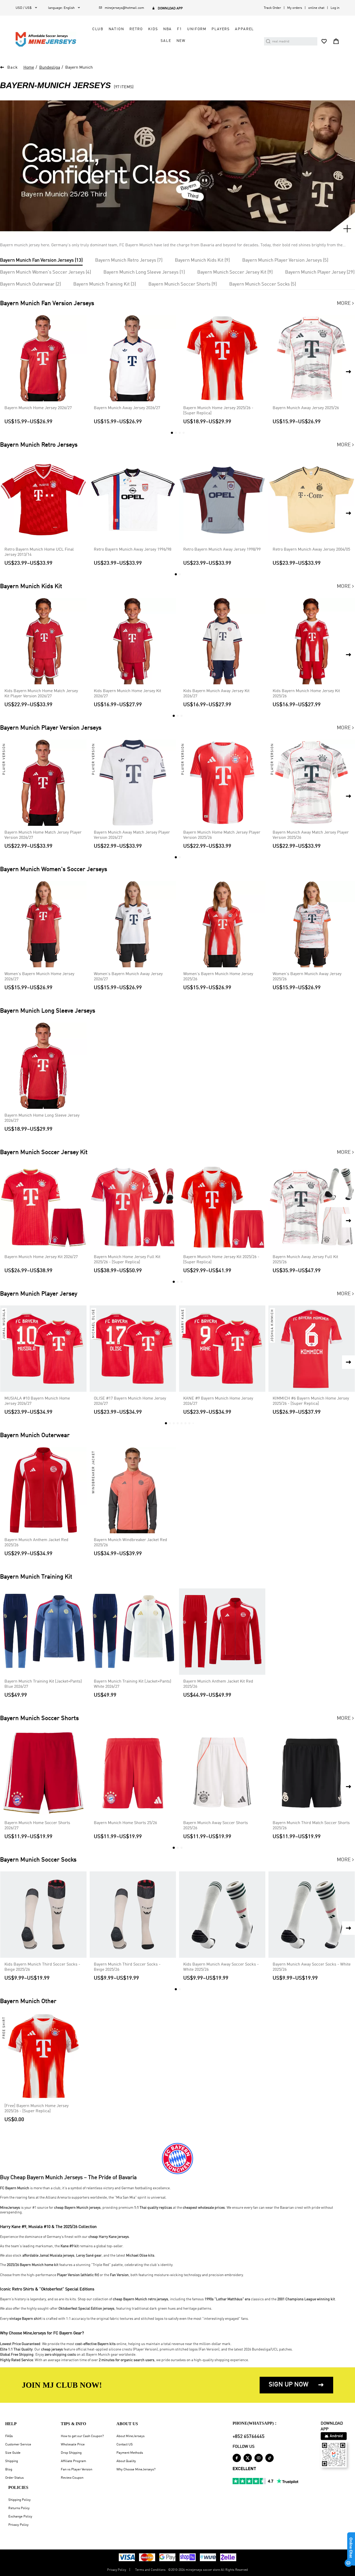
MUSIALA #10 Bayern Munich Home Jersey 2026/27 (37, 1401)
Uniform (197, 29)
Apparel (244, 29)
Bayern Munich (79, 68)
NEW (181, 41)
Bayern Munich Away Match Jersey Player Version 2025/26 (311, 835)
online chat (316, 8)
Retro (136, 29)
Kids (153, 29)
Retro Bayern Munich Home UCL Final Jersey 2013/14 (39, 552)
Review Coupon (72, 2478)
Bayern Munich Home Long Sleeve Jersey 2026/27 (42, 1118)
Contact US (125, 2445)
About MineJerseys (130, 2436)
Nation (116, 29)
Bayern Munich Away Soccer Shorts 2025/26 (216, 1826)
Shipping (12, 2461)
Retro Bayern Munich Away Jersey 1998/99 (222, 550)
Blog (9, 2469)
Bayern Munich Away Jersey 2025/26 (306, 408)
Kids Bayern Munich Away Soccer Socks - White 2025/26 (221, 1967)
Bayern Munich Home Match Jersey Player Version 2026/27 (43, 835)
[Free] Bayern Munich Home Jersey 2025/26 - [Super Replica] (37, 2109)
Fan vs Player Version (77, 2469)
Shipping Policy (19, 2500)
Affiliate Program (73, 2461)
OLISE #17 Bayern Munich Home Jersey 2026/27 (130, 1401)
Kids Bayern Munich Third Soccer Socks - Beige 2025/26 (42, 1967)
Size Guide (13, 2453)
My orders (295, 8)
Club (98, 29)
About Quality (126, 2461)
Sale (166, 41)
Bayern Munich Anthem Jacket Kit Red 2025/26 (218, 1684)
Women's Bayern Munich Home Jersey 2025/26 (218, 977)
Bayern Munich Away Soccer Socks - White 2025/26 (312, 1967)
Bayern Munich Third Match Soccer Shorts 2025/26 (311, 1826)
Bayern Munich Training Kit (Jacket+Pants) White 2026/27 (133, 1684)
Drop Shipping (71, 2453)
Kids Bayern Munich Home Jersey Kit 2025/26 (306, 694)
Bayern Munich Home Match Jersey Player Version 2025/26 (222, 835)
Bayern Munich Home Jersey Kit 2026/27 (41, 1257)
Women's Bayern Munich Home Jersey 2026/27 (39, 977)
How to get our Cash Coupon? (82, 2436)
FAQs (9, 2436)
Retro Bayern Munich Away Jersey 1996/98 (133, 550)
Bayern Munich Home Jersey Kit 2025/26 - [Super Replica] (221, 1260)
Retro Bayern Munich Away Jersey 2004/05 (311, 550)
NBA (168, 29)
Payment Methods (130, 2453)
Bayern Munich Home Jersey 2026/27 (38, 408)
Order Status (14, 2478)
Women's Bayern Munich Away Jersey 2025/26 (307, 977)
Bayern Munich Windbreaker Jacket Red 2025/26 (130, 1543)
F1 (179, 29)
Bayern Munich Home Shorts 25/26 (125, 1823)
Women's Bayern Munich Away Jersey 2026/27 (128, 977)
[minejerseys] (49, 39)
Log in (335, 8)
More (346, 304)
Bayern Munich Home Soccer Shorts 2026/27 (37, 1826)
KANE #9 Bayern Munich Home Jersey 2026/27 (218, 1401)
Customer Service (18, 2445)
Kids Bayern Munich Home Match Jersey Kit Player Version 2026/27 (41, 694)
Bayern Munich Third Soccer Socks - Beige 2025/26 (127, 1967)
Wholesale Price (73, 2445)
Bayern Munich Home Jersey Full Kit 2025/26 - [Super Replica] (127, 1260)
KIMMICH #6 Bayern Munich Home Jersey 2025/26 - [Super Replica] (311, 1401)
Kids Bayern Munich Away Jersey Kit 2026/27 (216, 694)
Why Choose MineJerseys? (136, 2469)
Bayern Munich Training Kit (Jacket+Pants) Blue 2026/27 (43, 1684)
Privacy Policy (18, 2525)
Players (221, 29)
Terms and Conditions (150, 2570)
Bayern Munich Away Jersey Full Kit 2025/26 (305, 1260)
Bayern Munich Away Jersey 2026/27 (127, 408)
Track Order (272, 8)
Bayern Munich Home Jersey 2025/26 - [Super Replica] (218, 411)
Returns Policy (19, 2508)
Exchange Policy (20, 2517)
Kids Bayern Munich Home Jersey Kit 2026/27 (127, 694)
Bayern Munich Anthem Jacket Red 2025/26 (36, 1543)
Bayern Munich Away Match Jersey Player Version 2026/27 (132, 835)
